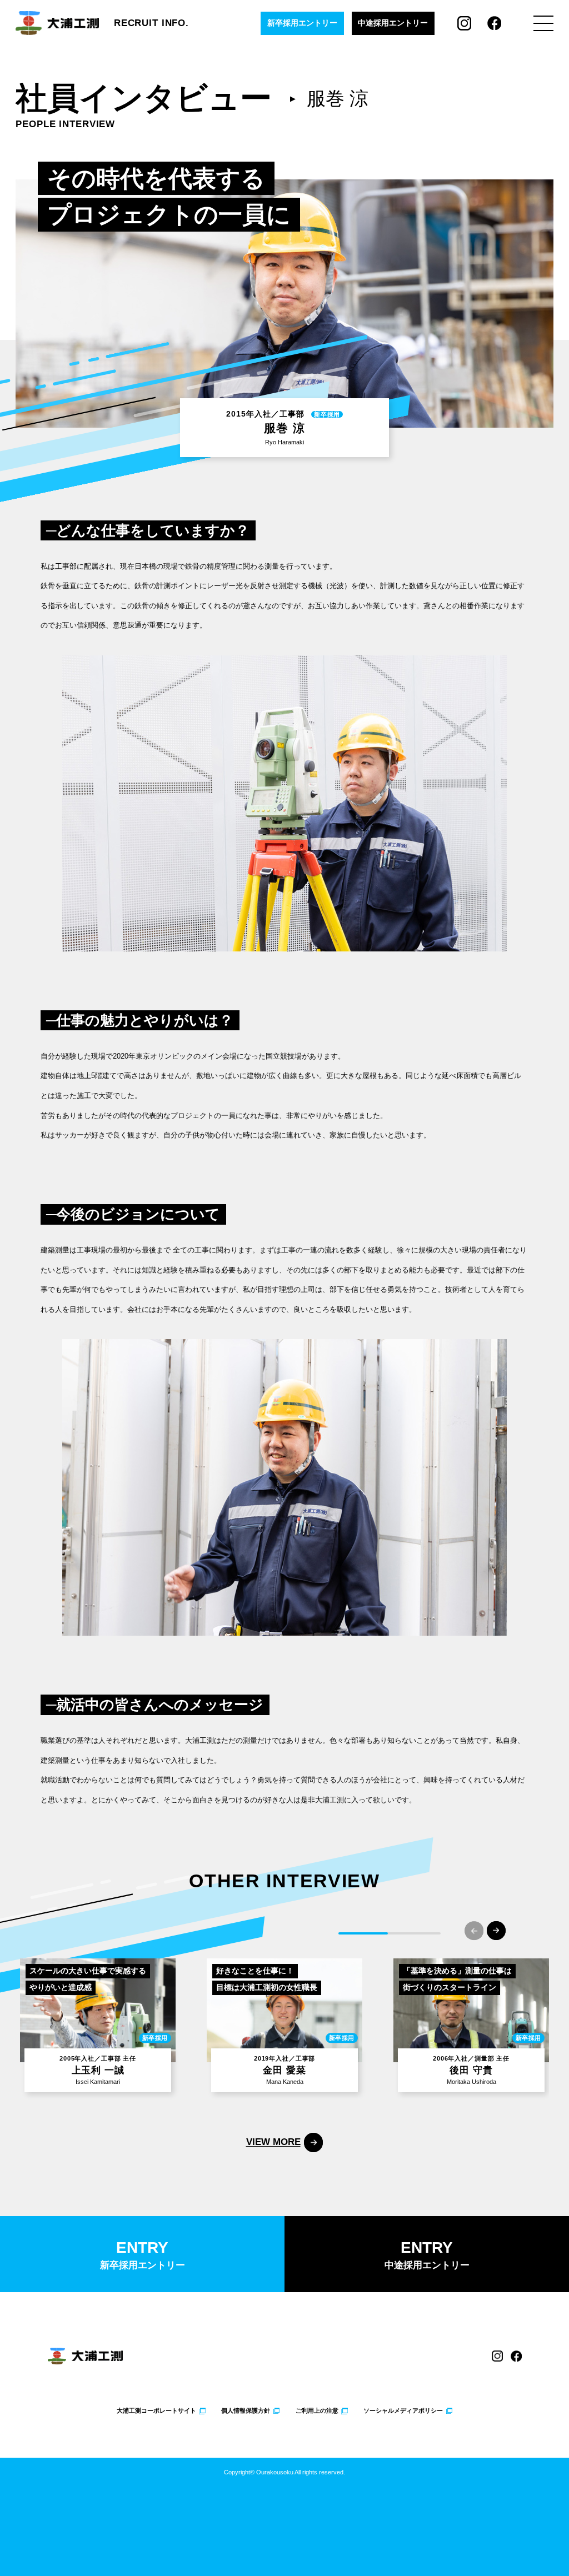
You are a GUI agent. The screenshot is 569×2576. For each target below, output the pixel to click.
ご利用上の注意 (317, 2411)
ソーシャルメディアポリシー (403, 2411)
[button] (496, 1931)
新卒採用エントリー (302, 23)
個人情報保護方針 (246, 2411)
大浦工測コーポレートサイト (156, 2411)
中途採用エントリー (393, 23)
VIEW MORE (273, 2142)
